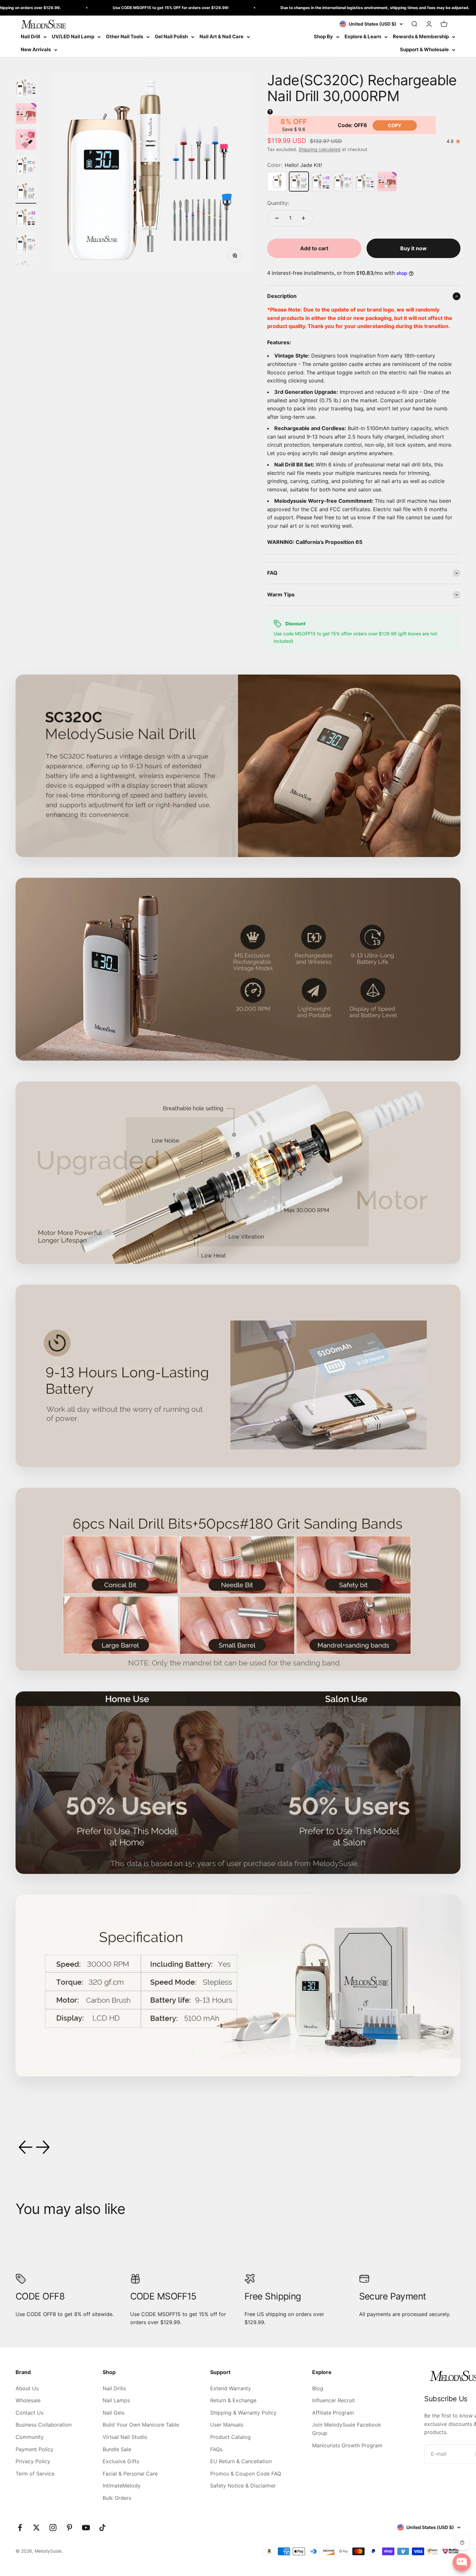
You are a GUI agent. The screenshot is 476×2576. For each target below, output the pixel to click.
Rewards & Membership (421, 36)
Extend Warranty (231, 2388)
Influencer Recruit (334, 2400)
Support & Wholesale (424, 49)
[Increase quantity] (303, 218)
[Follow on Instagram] (53, 2528)
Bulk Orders (117, 2498)
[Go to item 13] (26, 140)
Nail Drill (30, 36)
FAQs (216, 2449)
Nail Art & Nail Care (221, 36)
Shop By (323, 36)
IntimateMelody (122, 2486)
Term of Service (35, 2474)
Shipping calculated (320, 149)
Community (30, 2437)
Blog (318, 2388)
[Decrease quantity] (277, 218)
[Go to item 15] (26, 192)
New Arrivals (36, 49)
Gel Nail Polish (171, 36)
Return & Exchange (233, 2400)
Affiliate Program (333, 2413)
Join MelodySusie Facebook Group (347, 2429)
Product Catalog (230, 2437)
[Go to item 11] (26, 88)
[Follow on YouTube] (86, 2528)
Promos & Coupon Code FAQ (246, 2474)
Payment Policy (34, 2449)
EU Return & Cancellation (241, 2461)
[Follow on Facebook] (20, 2528)
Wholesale (28, 2400)
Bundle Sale (117, 2449)
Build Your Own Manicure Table (141, 2425)
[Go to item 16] (26, 218)
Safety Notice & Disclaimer (243, 2486)
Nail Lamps (116, 2400)
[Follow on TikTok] (102, 2528)
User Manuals (227, 2425)
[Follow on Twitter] (36, 2528)
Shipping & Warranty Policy (243, 2413)
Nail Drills (114, 2388)
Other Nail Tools (125, 36)
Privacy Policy (33, 2461)
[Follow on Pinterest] (69, 2528)
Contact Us (29, 2413)
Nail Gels (113, 2413)
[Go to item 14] (26, 166)
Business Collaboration (44, 2425)
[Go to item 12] (26, 114)
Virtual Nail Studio (125, 2437)
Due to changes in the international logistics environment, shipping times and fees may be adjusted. (289, 8)
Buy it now (414, 248)
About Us (27, 2388)
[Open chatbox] (462, 2562)
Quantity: (278, 203)
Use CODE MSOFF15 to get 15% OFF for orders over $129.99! (85, 8)
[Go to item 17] (26, 244)
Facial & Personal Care (130, 2474)
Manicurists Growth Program (347, 2445)
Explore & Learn (363, 36)
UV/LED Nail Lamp (73, 36)
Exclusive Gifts (121, 2461)
